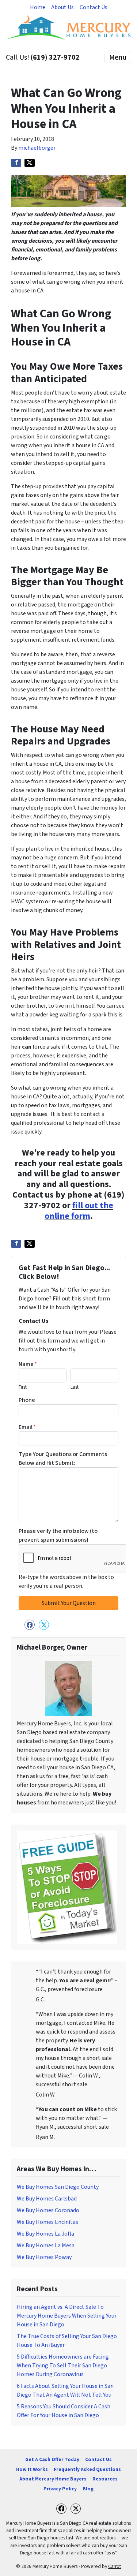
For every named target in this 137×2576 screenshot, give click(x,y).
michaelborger (37, 148)
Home (38, 7)
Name (28, 1364)
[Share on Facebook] (16, 163)
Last (75, 1387)
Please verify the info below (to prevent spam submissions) (58, 1535)
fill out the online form (79, 1211)
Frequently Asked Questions (87, 2469)
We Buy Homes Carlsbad (47, 2199)
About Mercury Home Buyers (53, 2479)
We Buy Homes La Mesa (46, 2245)
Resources (105, 2479)
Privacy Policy (60, 2489)
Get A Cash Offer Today (52, 2459)
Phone (27, 1400)
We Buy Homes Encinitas (47, 2222)
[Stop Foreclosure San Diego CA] (67, 1886)
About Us (62, 7)
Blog (88, 2489)
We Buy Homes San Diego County (58, 2187)
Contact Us (94, 7)
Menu (118, 57)
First (23, 1387)
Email (27, 1427)
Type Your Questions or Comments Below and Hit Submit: (63, 1459)
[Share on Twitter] (30, 163)
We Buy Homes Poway (44, 2257)
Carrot (115, 2566)
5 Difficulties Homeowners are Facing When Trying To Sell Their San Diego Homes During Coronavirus (63, 2366)
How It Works (32, 2469)
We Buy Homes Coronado (48, 2210)
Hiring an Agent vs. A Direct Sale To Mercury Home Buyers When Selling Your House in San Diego (67, 2316)
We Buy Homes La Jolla (45, 2234)
